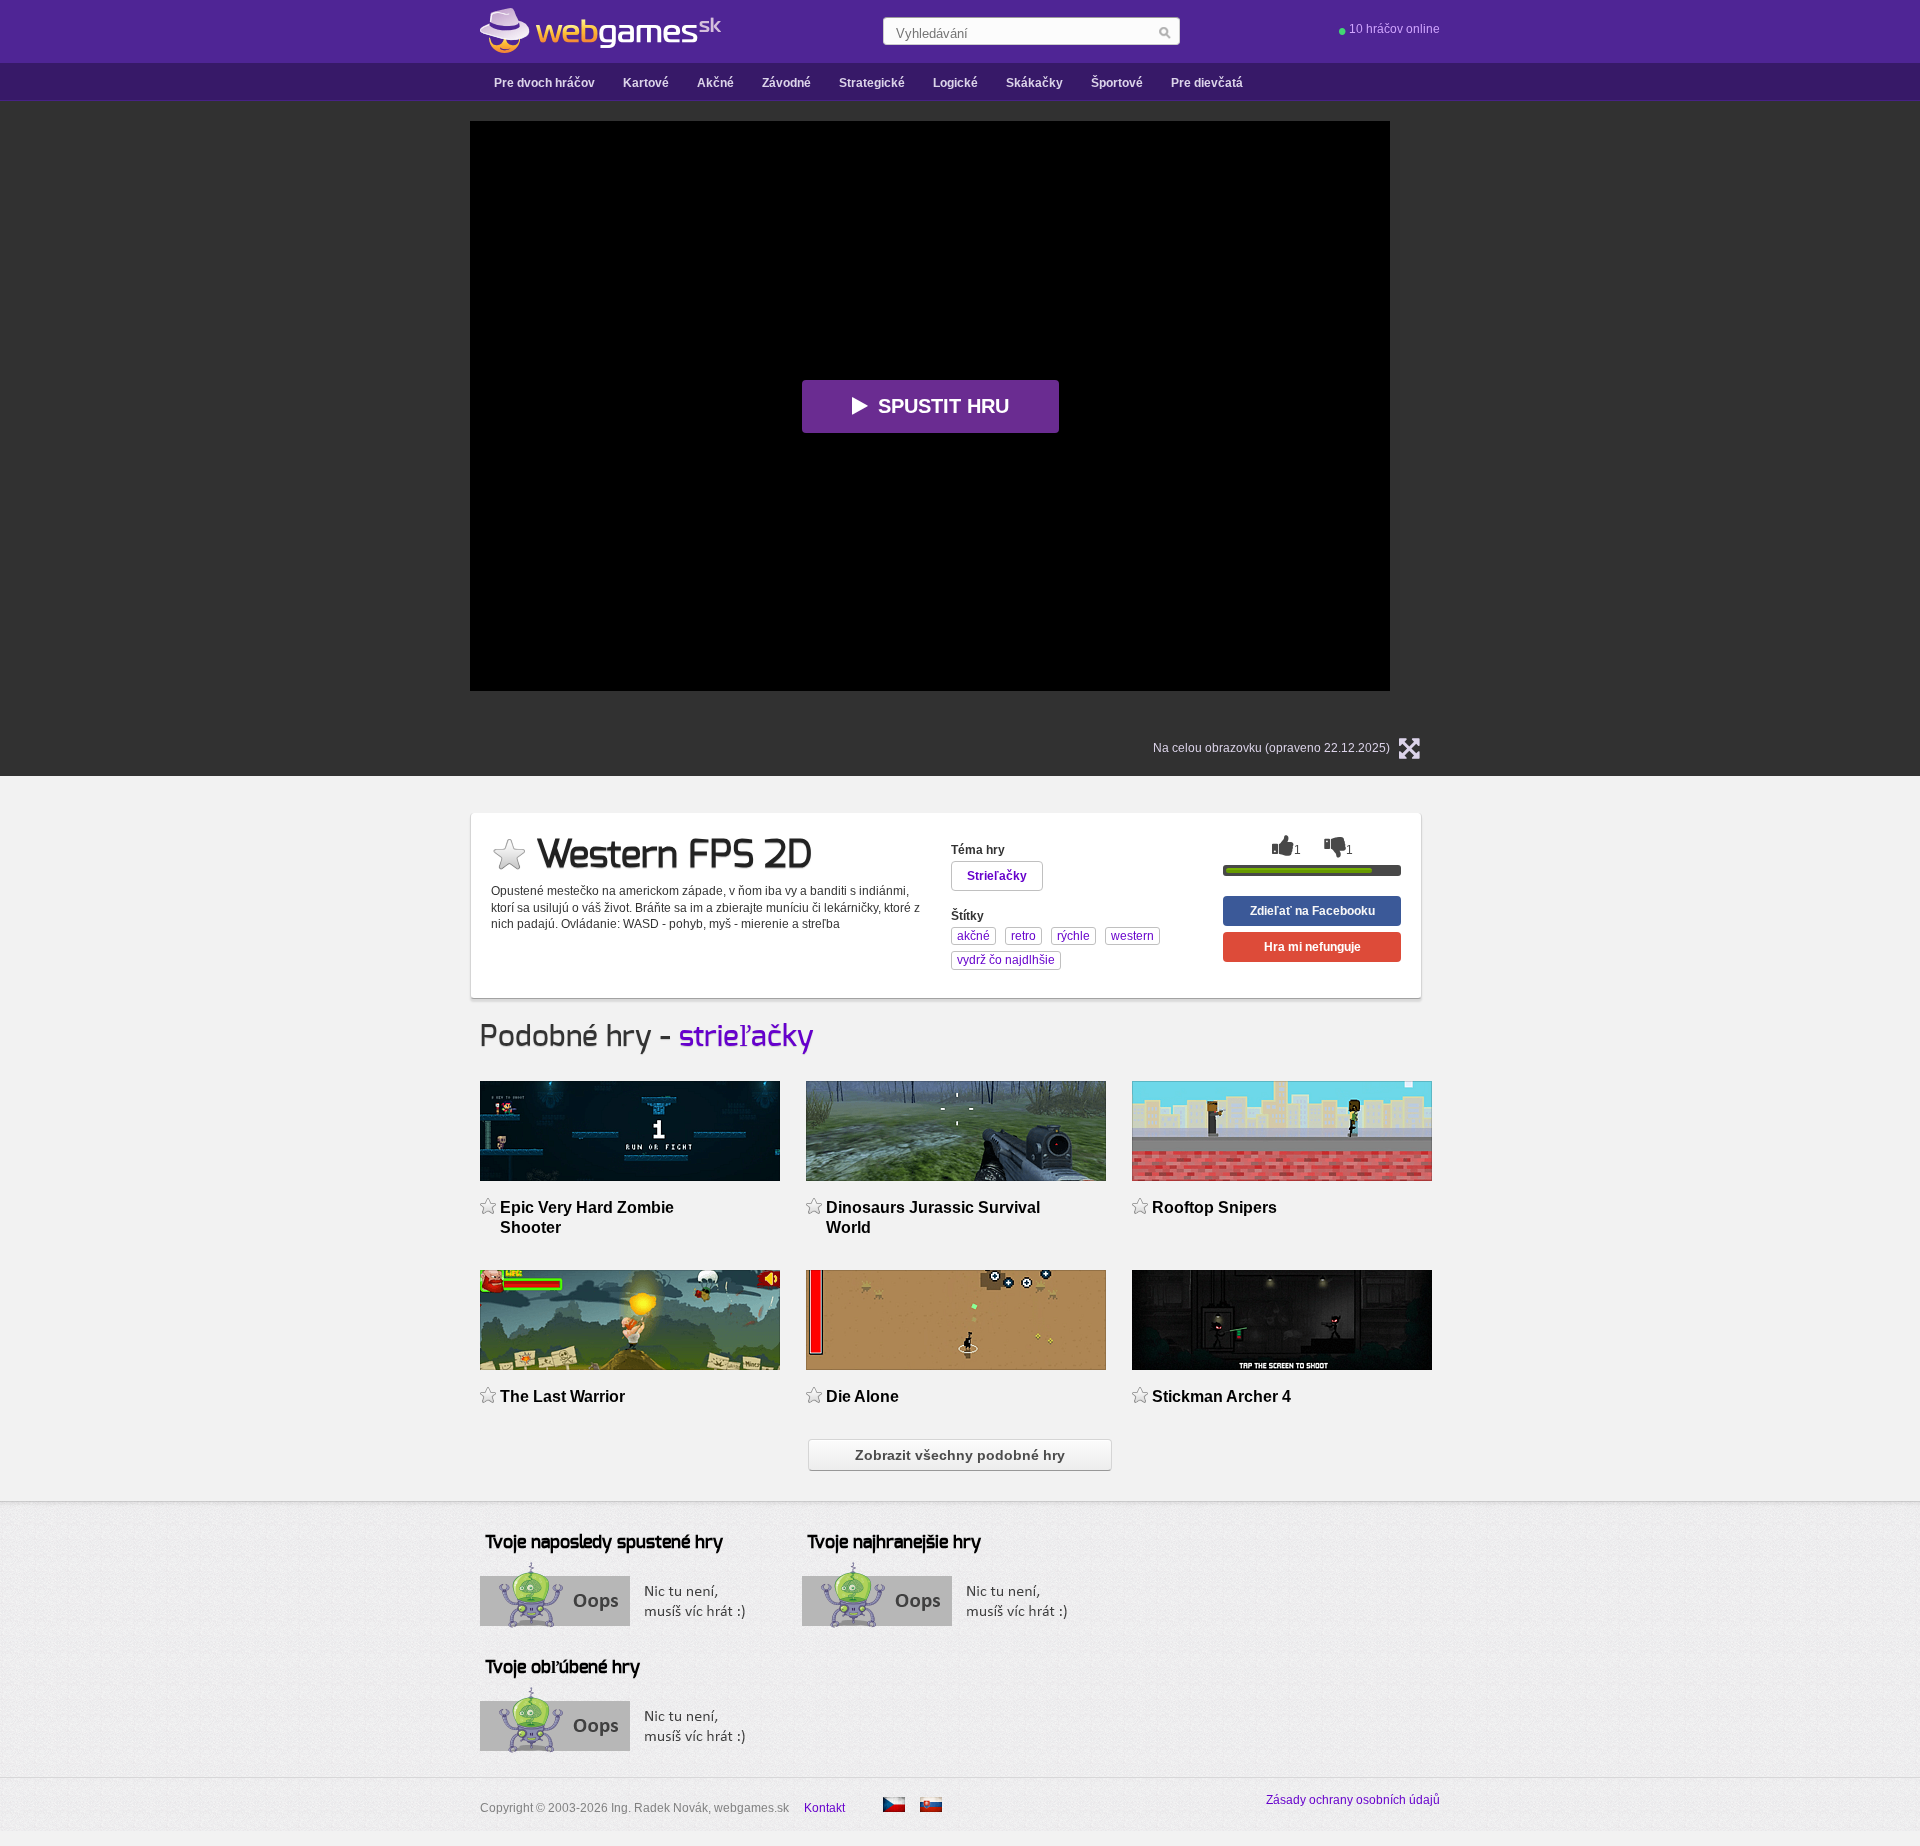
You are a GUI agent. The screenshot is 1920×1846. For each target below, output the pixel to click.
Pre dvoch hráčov (544, 83)
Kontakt (824, 1808)
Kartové (646, 83)
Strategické (872, 83)
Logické (955, 83)
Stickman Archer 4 (1221, 1396)
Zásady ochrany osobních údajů (1353, 1800)
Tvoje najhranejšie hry (894, 1543)
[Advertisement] (220, 421)
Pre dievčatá (1207, 83)
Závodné (786, 83)
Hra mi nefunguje (1312, 947)
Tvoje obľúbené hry (562, 1668)
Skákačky (1034, 83)
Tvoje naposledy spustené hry (604, 1543)
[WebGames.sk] (600, 31)
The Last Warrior (562, 1396)
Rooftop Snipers (1214, 1207)
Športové (1117, 83)
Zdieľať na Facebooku (1312, 911)
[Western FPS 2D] (894, 1804)
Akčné (715, 83)
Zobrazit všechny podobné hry (960, 1455)
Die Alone (862, 1396)
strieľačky (746, 1037)
